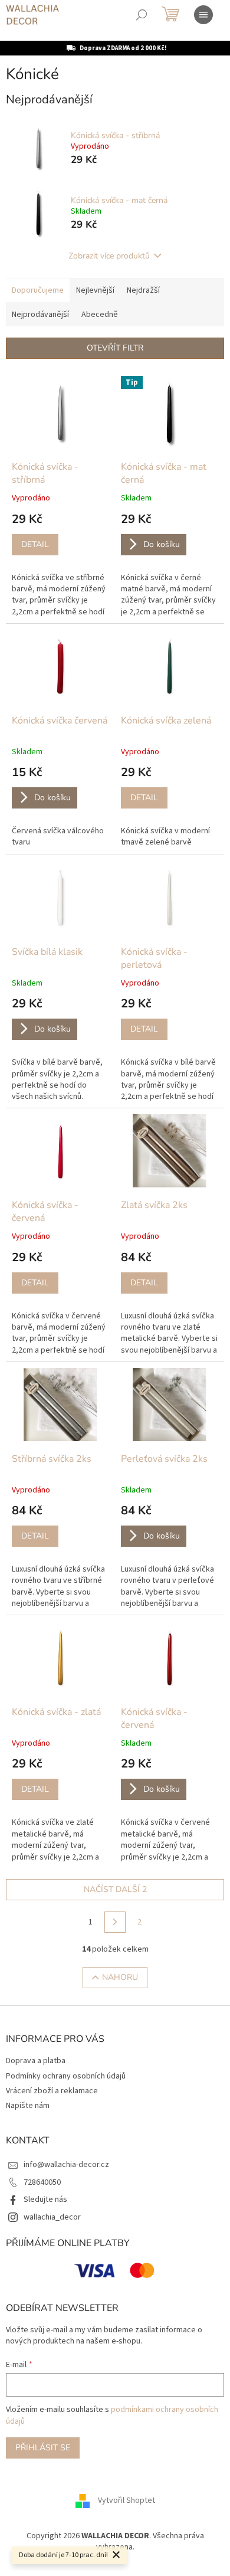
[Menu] (203, 15)
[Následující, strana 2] (115, 1922)
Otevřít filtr (115, 348)
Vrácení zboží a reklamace (52, 2091)
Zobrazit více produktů (109, 256)
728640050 (42, 2182)
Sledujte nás (45, 2199)
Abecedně (100, 315)
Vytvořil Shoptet (126, 2500)
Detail (35, 544)
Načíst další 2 (115, 1889)
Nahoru (120, 1977)
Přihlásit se (43, 2448)
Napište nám (28, 2106)
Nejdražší (143, 290)
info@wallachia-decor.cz (66, 2165)
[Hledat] (142, 15)
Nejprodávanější (40, 315)
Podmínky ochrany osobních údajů (66, 2076)
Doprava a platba (36, 2061)
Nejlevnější (95, 290)
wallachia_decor (52, 2217)
